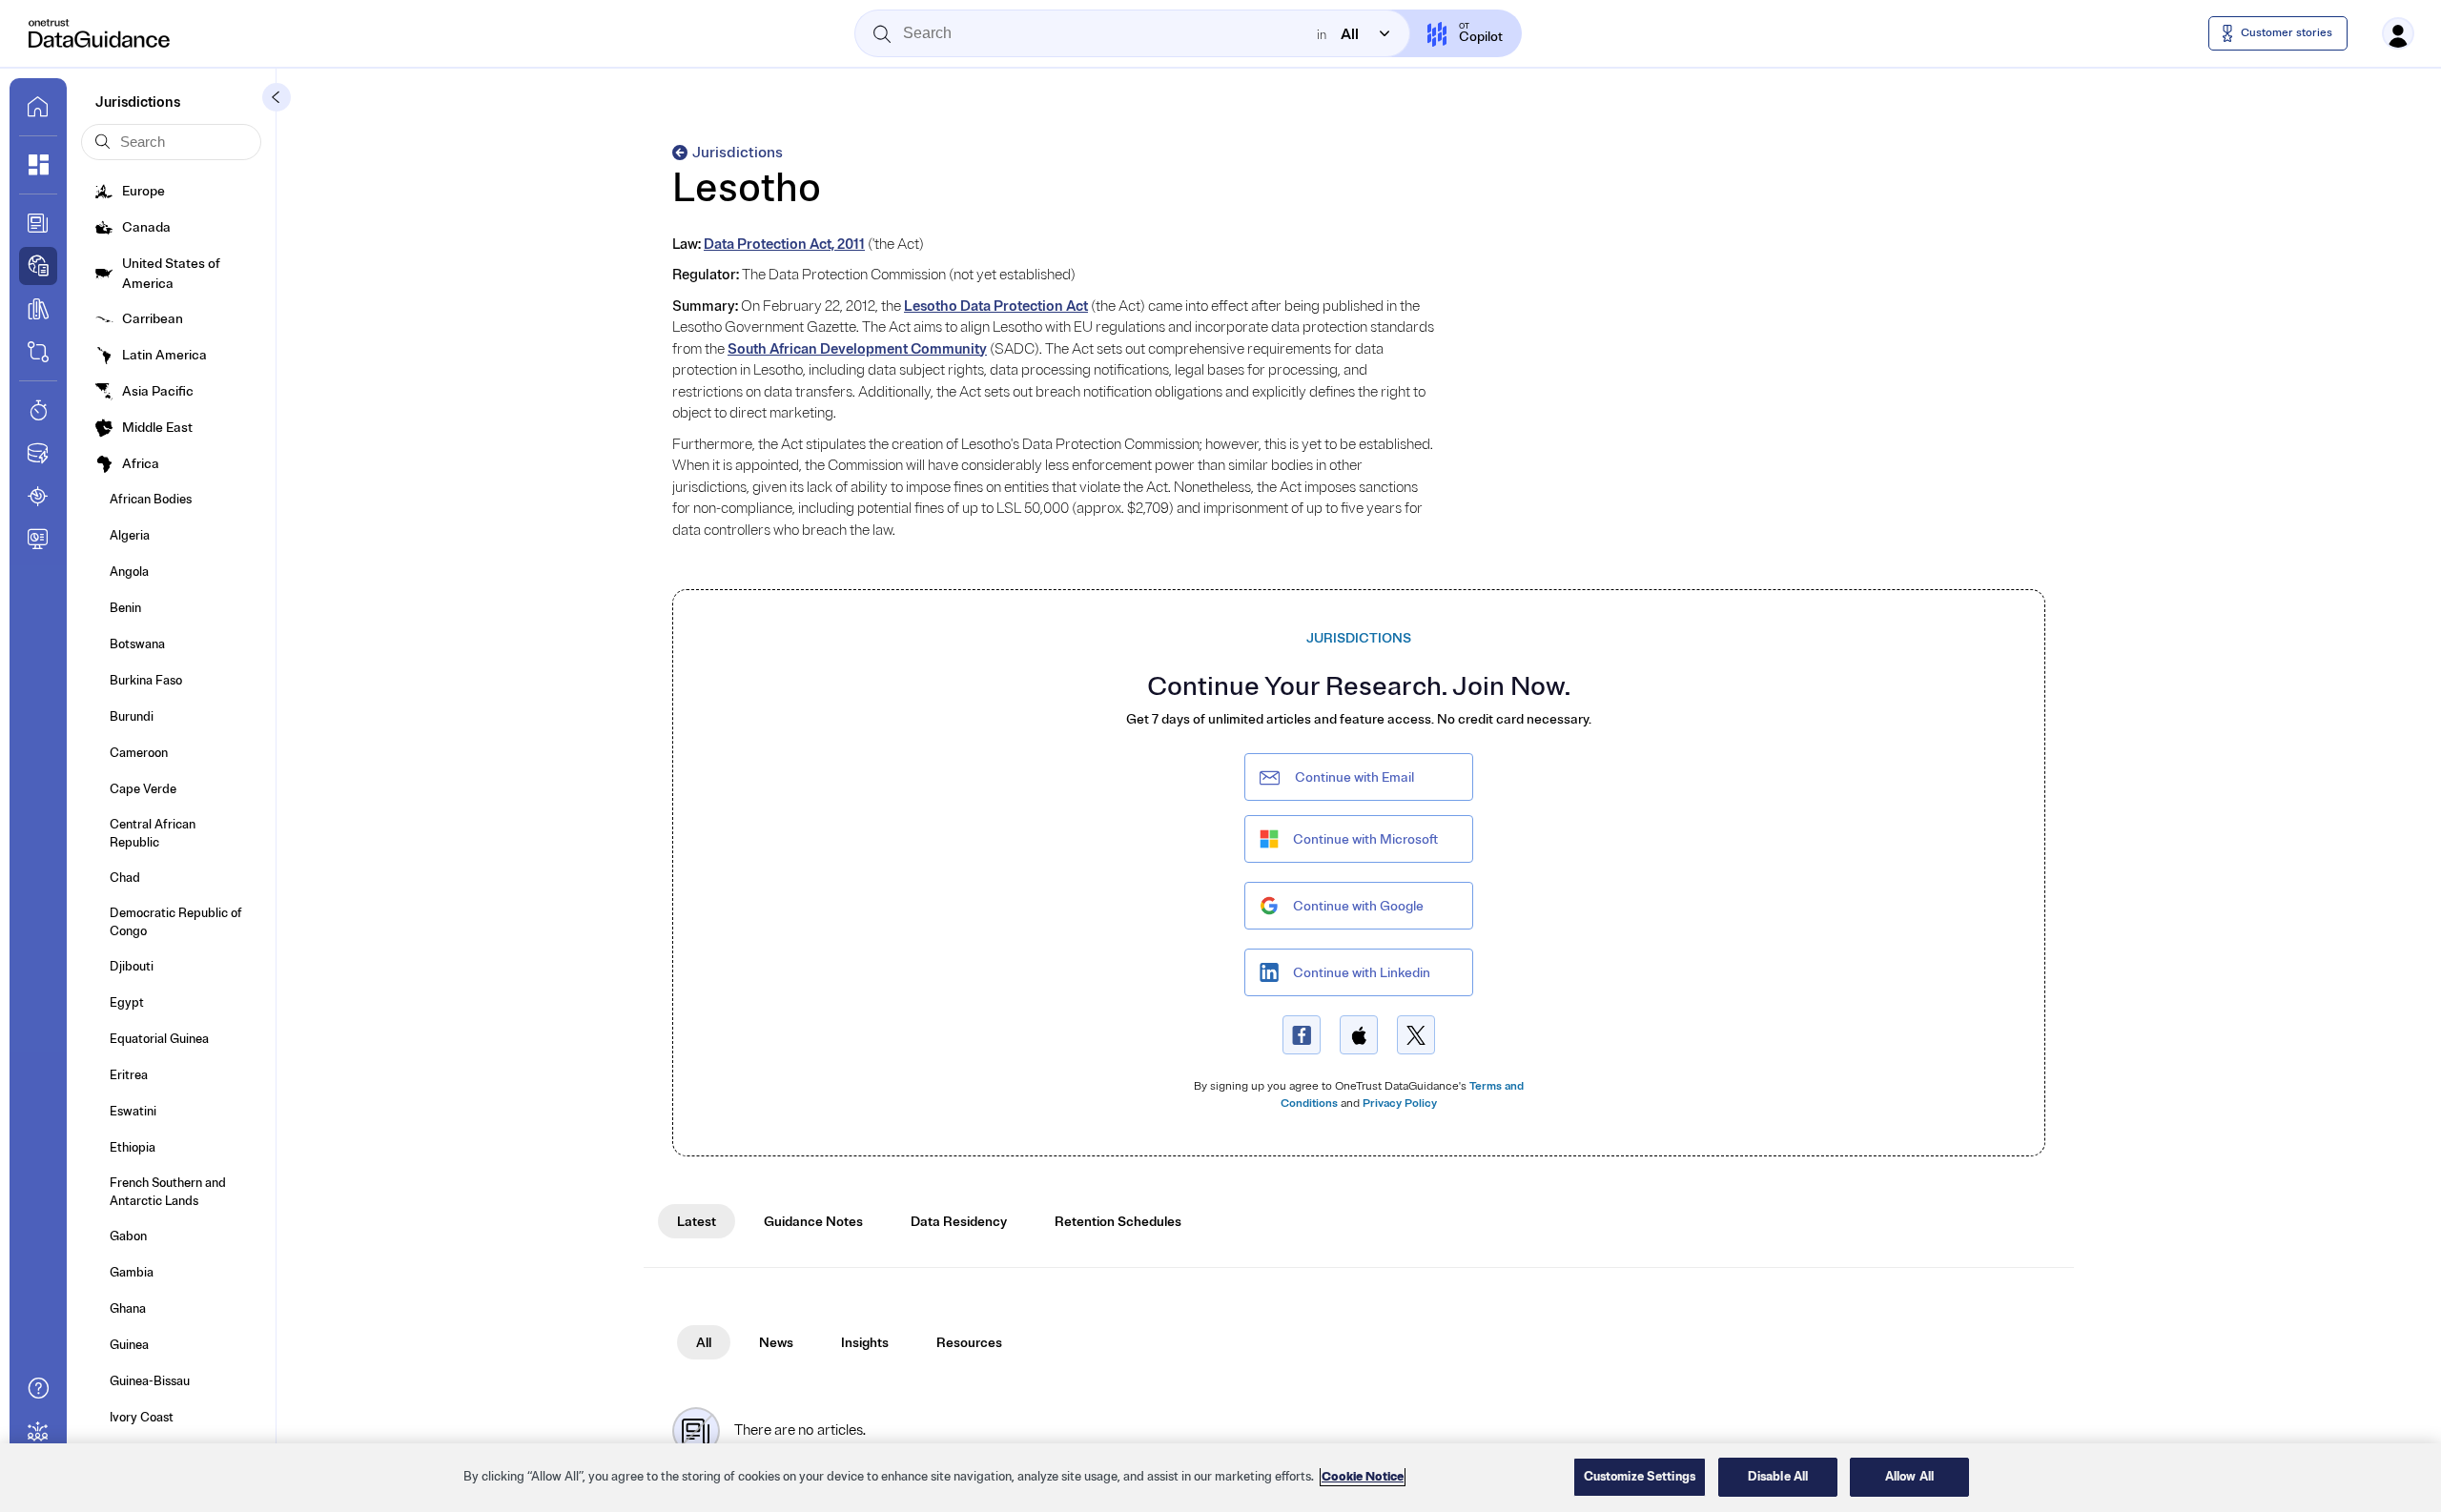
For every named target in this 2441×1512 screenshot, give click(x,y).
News (776, 1343)
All (704, 1343)
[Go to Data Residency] (38, 453)
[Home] (100, 33)
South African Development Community (857, 349)
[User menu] (2398, 33)
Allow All (1909, 1477)
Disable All (1778, 1477)
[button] (277, 97)
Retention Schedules (1118, 1222)
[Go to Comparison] (38, 352)
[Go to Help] (38, 1388)
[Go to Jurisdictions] (38, 266)
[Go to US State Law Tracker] (38, 496)
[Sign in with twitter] (1416, 1035)
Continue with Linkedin (1362, 973)
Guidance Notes (813, 1222)
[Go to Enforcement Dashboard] (38, 539)
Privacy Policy (1400, 1103)
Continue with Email (1354, 777)
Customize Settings (1640, 1477)
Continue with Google (1358, 906)
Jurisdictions (738, 153)
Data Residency (959, 1222)
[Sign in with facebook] (1302, 1035)
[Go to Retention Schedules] (38, 410)
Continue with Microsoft (1365, 839)
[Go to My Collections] (38, 165)
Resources (969, 1343)
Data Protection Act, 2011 (784, 245)
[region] (1220, 1478)
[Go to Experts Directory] (38, 1431)
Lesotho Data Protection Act (996, 306)
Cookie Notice (1363, 1477)
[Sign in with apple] (1359, 1035)
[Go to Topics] (38, 309)
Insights (865, 1343)
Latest (697, 1222)
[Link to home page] (38, 107)
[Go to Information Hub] (38, 223)
